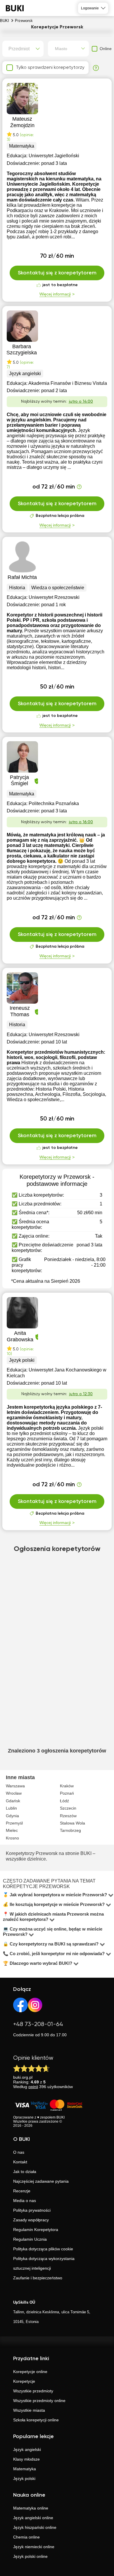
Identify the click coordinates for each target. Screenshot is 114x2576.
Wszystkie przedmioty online (39, 2401)
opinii (33, 2087)
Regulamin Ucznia (30, 2239)
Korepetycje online (30, 2372)
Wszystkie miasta (29, 2410)
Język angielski (27, 2449)
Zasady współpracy (31, 2220)
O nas (19, 2152)
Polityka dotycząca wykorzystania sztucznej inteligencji (44, 2263)
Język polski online (30, 2556)
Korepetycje (24, 2381)
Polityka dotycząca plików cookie (43, 2249)
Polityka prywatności (32, 2210)
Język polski (24, 2478)
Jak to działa (25, 2172)
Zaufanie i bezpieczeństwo (38, 2278)
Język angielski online (33, 2518)
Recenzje (22, 2191)
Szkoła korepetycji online (36, 2420)
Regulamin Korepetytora (36, 2230)
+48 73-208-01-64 (38, 2024)
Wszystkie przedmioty (33, 2391)
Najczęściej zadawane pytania (41, 2181)
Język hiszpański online (35, 2527)
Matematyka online (31, 2508)
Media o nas (25, 2201)
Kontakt (20, 2162)
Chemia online (26, 2537)
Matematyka (25, 2469)
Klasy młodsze (26, 2459)
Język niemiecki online (34, 2547)
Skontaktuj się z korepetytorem (57, 273)
